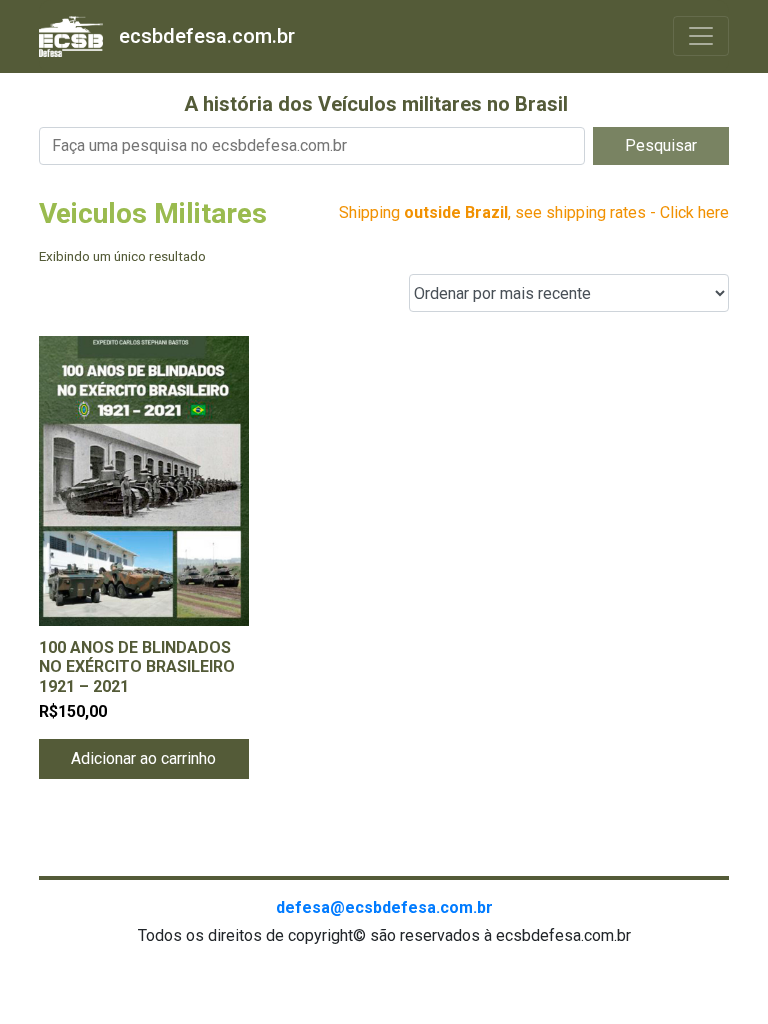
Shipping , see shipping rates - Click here (534, 212)
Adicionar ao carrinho (143, 758)
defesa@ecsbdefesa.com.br (384, 907)
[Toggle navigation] (701, 36)
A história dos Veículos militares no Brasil (376, 104)
